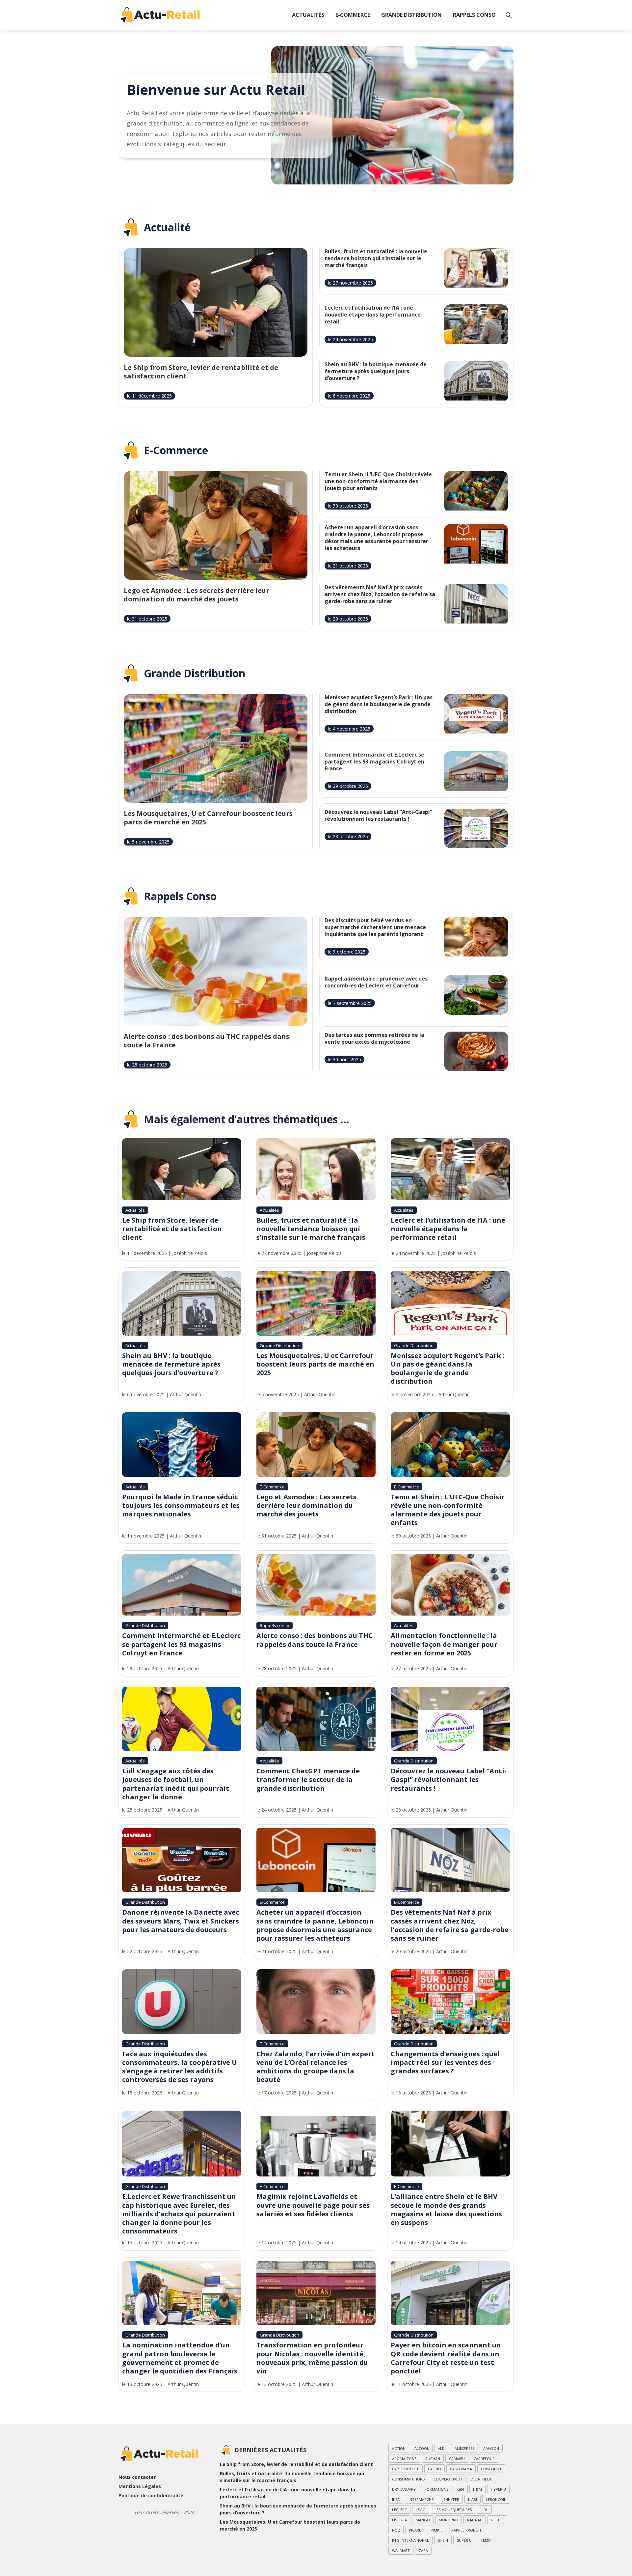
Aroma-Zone (404, 2459)
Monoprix (448, 2520)
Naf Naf (474, 2520)
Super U (464, 2540)
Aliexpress (464, 2448)
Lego (421, 2510)
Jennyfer (451, 2499)
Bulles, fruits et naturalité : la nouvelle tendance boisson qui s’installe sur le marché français (292, 2477)
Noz (396, 2530)
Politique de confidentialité (151, 2495)
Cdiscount (491, 2469)
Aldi (442, 2448)
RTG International (410, 2540)
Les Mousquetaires (453, 2510)
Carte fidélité (406, 2469)
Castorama (461, 2469)
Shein (443, 2540)
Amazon (491, 2448)
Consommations (408, 2479)
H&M (477, 2489)
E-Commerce (353, 15)
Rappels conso (474, 15)
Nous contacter (137, 2477)
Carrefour (484, 2459)
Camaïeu (457, 2459)
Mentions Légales (140, 2486)
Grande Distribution (411, 15)
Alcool (422, 2448)
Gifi (461, 2489)
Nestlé (497, 2520)
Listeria (399, 2520)
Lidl (484, 2510)
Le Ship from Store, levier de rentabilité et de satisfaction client (296, 2464)
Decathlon (482, 2479)
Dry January (404, 2489)
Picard (415, 2530)
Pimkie (436, 2530)
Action (399, 2448)
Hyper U (498, 2489)
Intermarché (421, 2499)
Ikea (396, 2499)
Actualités (308, 15)
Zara (423, 2550)
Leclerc (399, 2510)
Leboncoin (496, 2499)
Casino (434, 2469)
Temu (486, 2540)
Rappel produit (466, 2530)
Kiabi (473, 2499)
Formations (436, 2489)
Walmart (401, 2550)
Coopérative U (448, 2479)
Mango (423, 2520)
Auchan (433, 2459)
